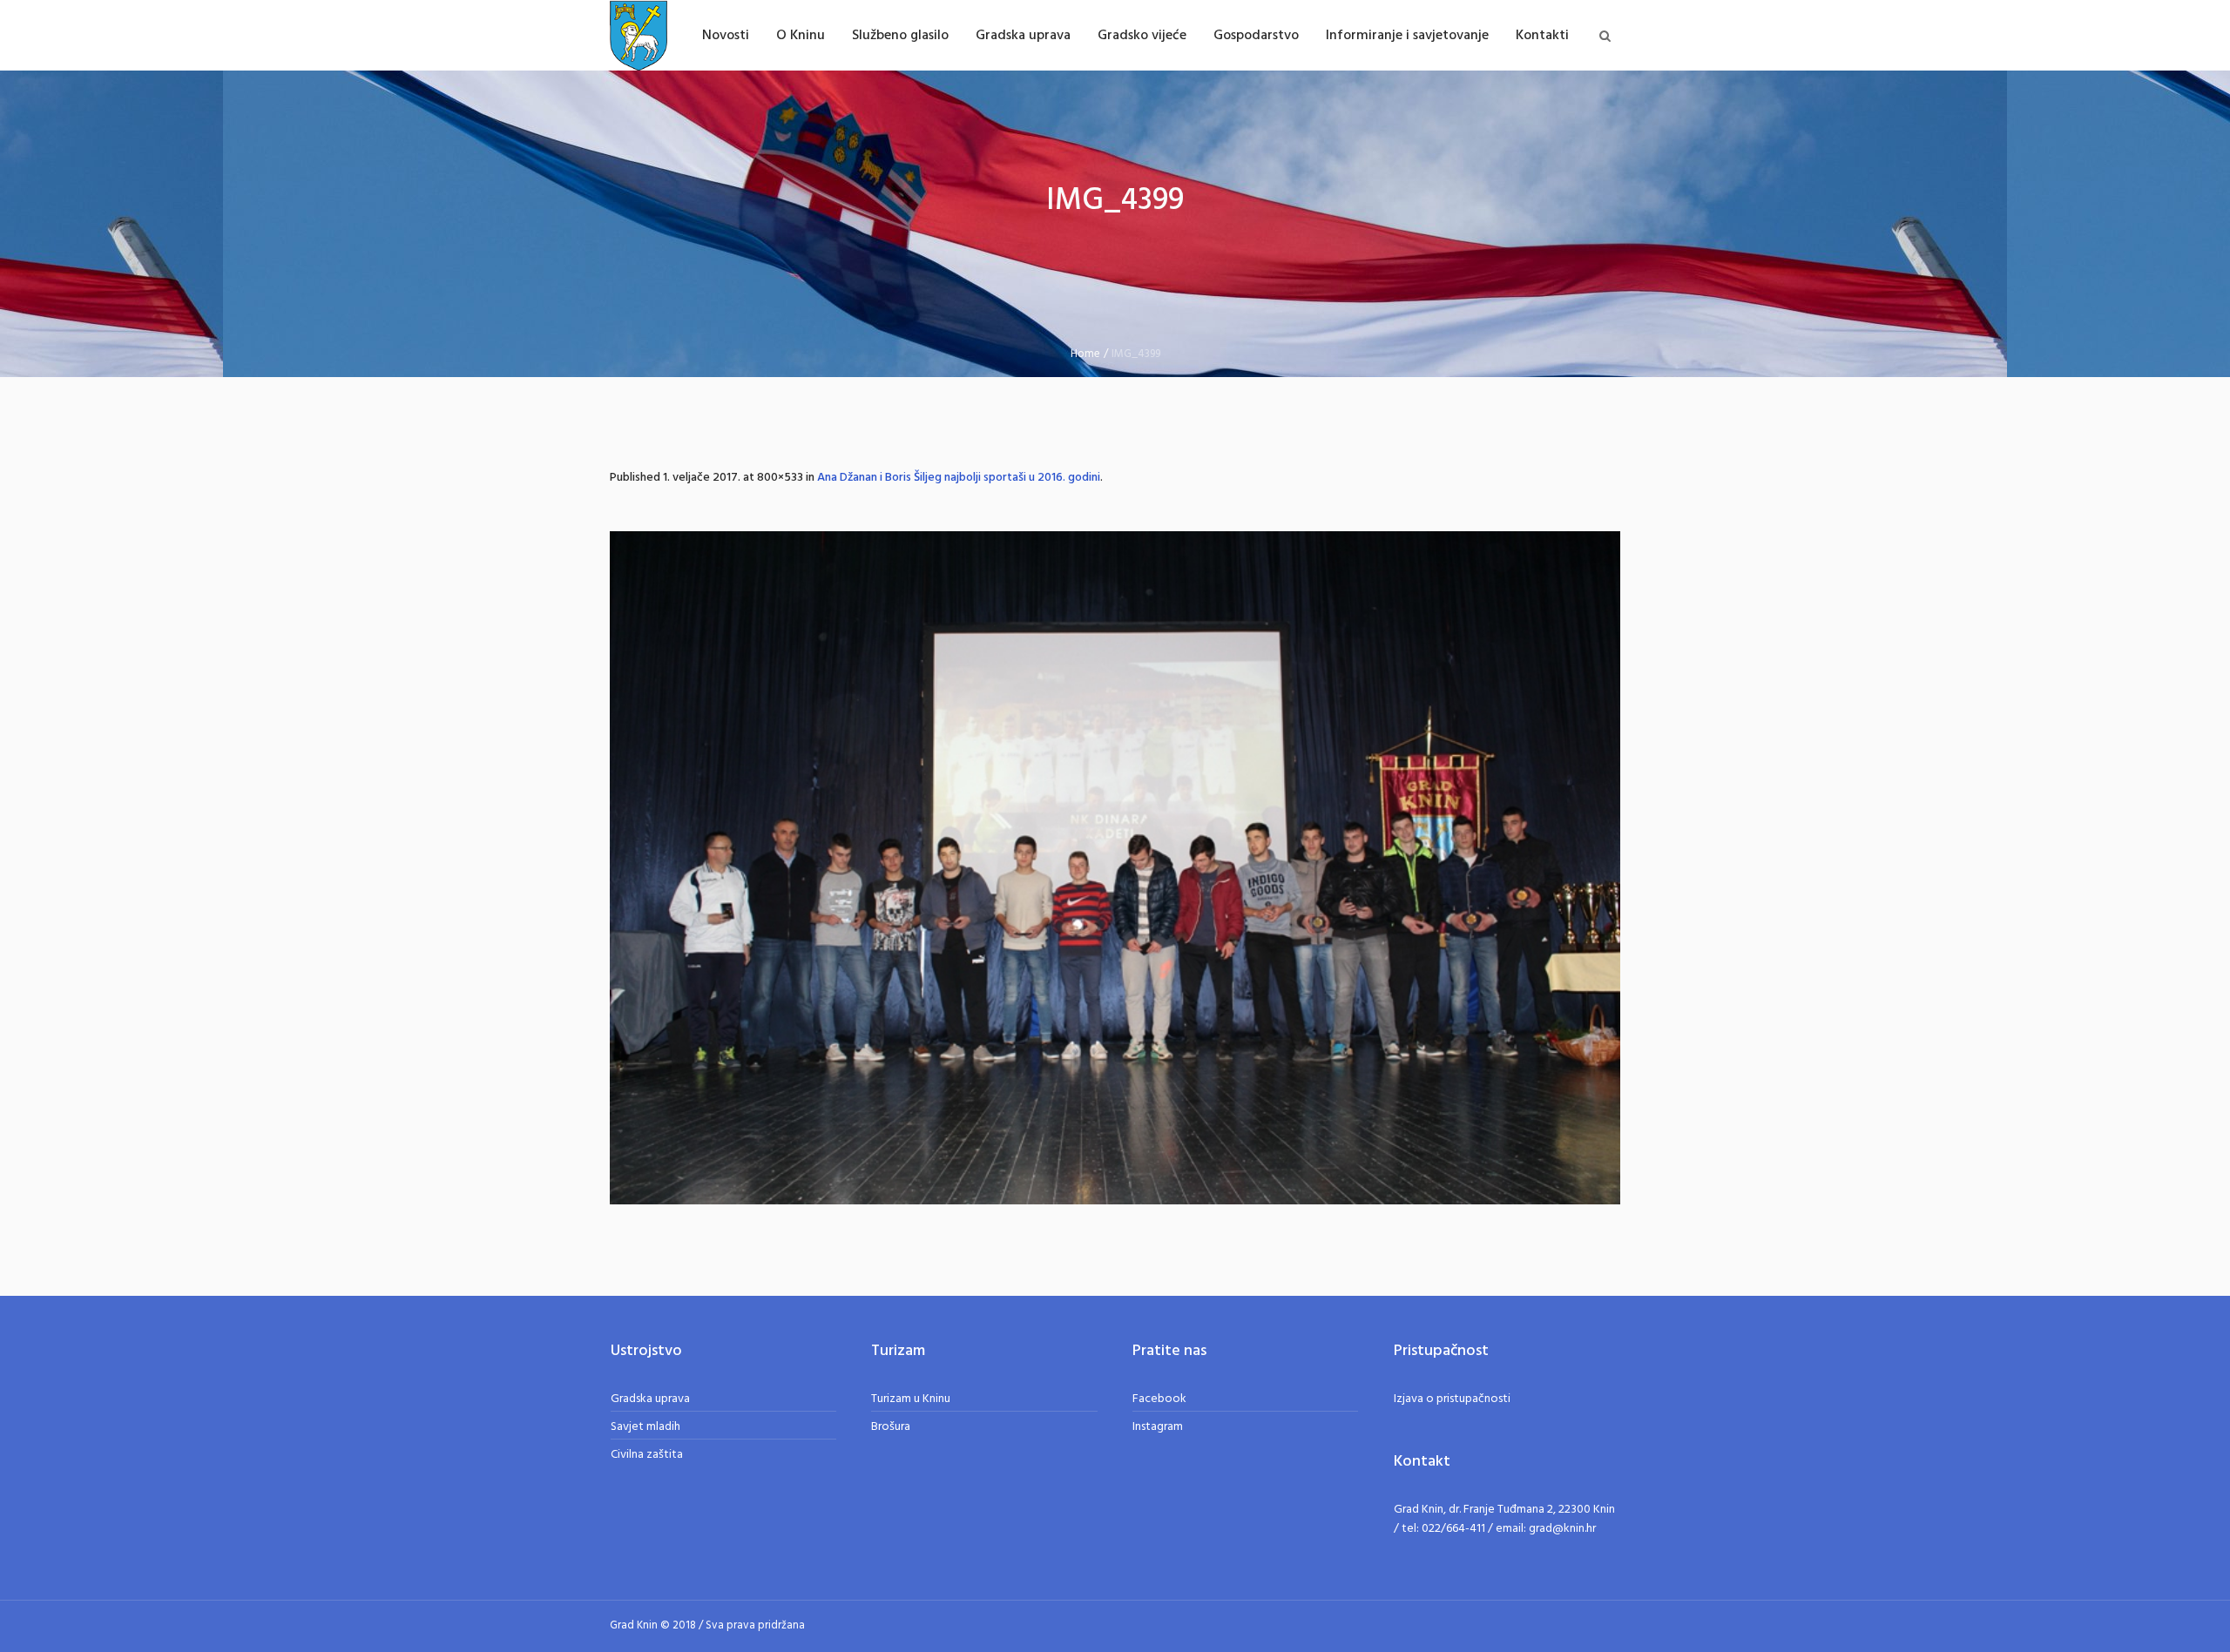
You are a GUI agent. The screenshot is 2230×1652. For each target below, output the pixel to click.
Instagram (1158, 1427)
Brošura (891, 1427)
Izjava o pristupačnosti (1452, 1399)
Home (1085, 354)
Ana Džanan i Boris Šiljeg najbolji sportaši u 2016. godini (959, 478)
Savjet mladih (645, 1427)
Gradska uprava (650, 1399)
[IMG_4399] (1115, 868)
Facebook (1159, 1399)
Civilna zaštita (647, 1455)
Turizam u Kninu (911, 1399)
